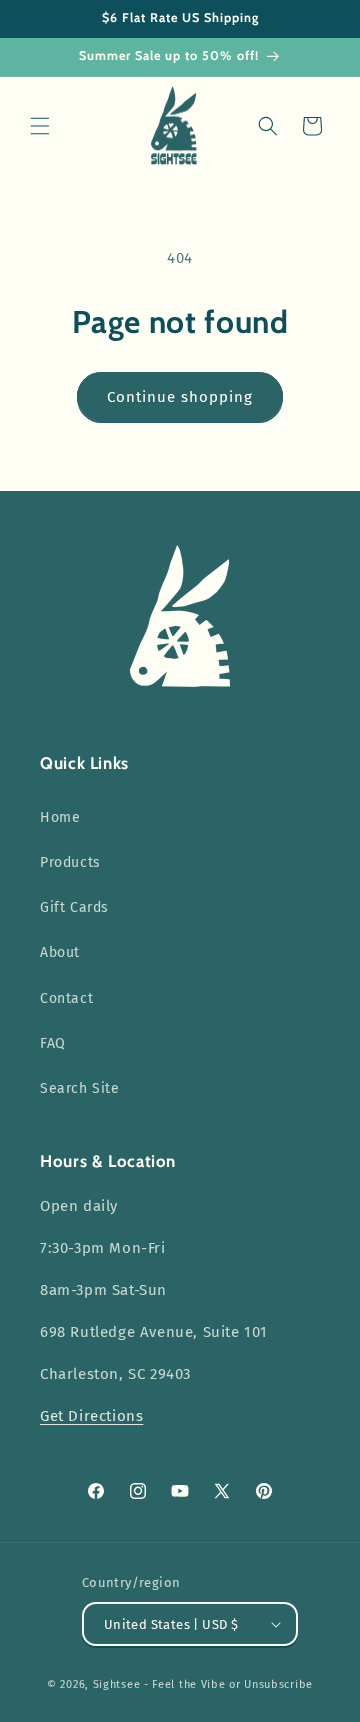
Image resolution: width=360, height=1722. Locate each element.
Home (60, 817)
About (60, 952)
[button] (40, 126)
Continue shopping (180, 397)
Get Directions (91, 1416)
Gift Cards (74, 907)
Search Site (80, 1088)
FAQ (53, 1043)
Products (70, 862)
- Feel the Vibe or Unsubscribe (228, 1684)
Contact (66, 998)
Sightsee (117, 1684)
